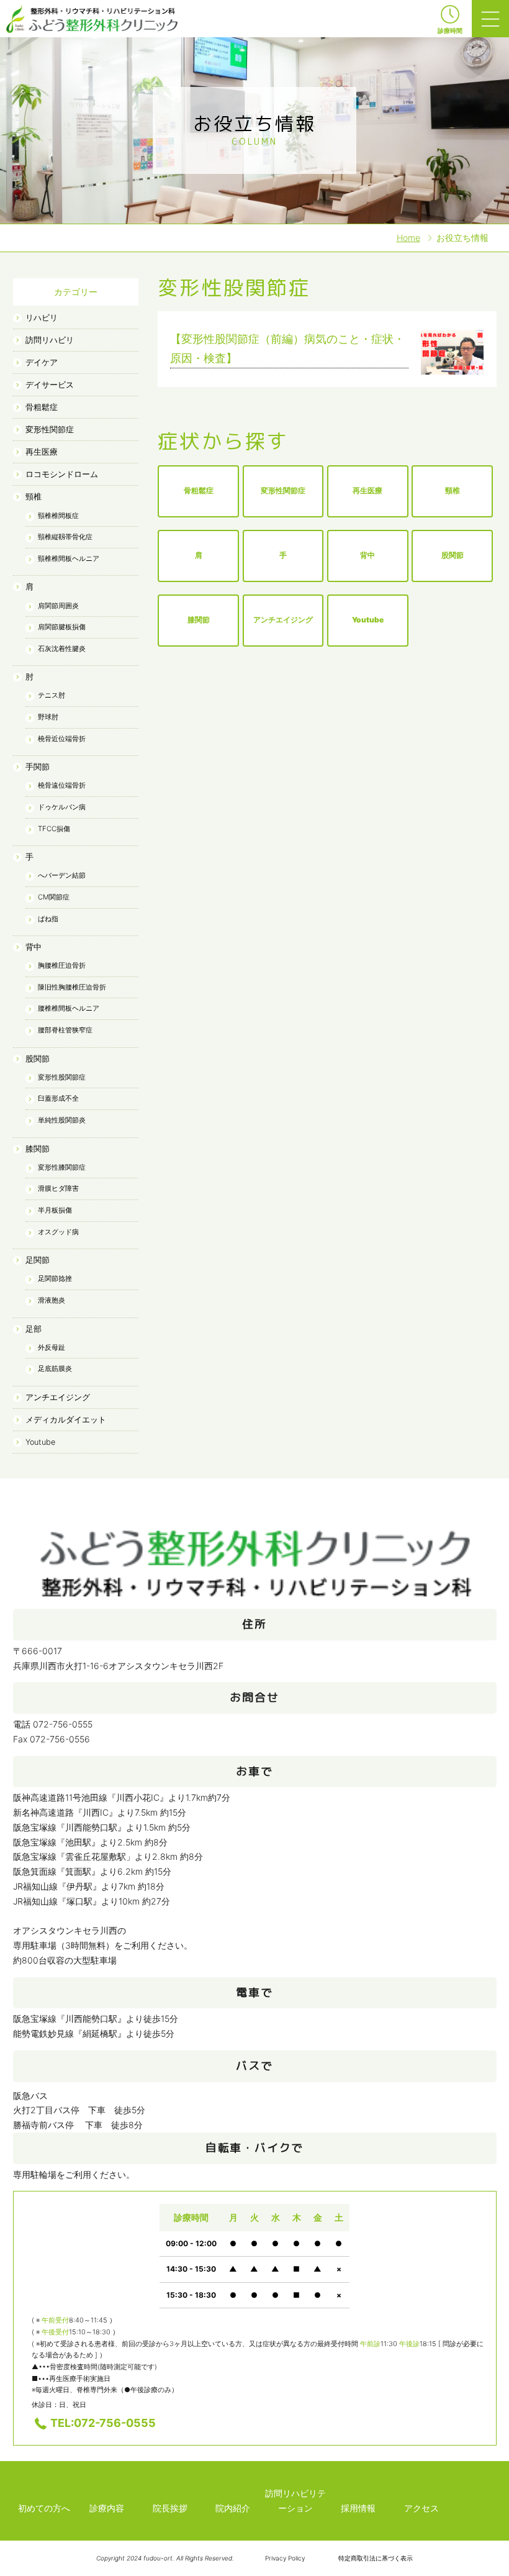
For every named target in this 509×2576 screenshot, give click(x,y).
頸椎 (34, 497)
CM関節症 (54, 897)
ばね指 (48, 919)
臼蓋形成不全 (58, 1098)
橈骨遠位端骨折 (62, 785)
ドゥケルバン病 (62, 807)
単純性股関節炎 (62, 1120)
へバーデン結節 (62, 875)
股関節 (38, 1059)
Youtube (40, 1442)
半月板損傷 (55, 1210)
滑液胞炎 (52, 1300)
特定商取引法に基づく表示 (376, 2558)
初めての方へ (44, 2508)
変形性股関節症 (62, 1077)
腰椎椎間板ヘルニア (69, 1008)
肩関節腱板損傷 (62, 627)
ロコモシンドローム (62, 474)
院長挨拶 (170, 2508)
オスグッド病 (58, 1232)
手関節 (38, 767)
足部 (34, 1329)
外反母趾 (52, 1347)
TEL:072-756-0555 (103, 2423)
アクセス (421, 2508)
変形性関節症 (50, 430)
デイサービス (50, 385)
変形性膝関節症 (62, 1167)
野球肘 (48, 717)
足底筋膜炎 (55, 1368)
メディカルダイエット (66, 1420)
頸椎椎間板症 (58, 516)
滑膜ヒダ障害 (58, 1188)
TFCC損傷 (54, 829)
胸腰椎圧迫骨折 (62, 965)
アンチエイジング (58, 1397)
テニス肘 (52, 695)
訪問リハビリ (50, 340)
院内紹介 (233, 2508)
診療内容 (107, 2508)
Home (408, 238)
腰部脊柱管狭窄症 (65, 1030)
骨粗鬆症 (42, 407)
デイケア (42, 362)
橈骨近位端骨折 (62, 739)
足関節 (38, 1260)
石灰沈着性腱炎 (62, 649)
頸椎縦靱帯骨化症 (65, 537)
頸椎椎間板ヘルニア (69, 558)
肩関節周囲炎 (58, 606)
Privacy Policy (285, 2558)
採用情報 (358, 2508)
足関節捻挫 (55, 1278)
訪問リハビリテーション (295, 2501)
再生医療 (42, 452)
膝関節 (38, 1149)
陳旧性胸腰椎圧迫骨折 (72, 987)
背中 (34, 947)
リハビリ (42, 318)
